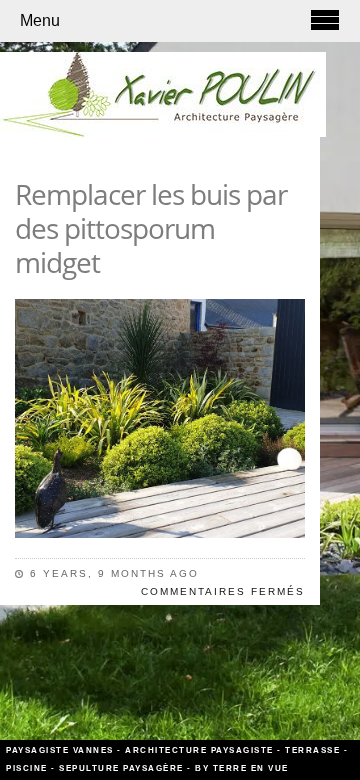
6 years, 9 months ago (114, 573)
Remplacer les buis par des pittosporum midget (151, 228)
